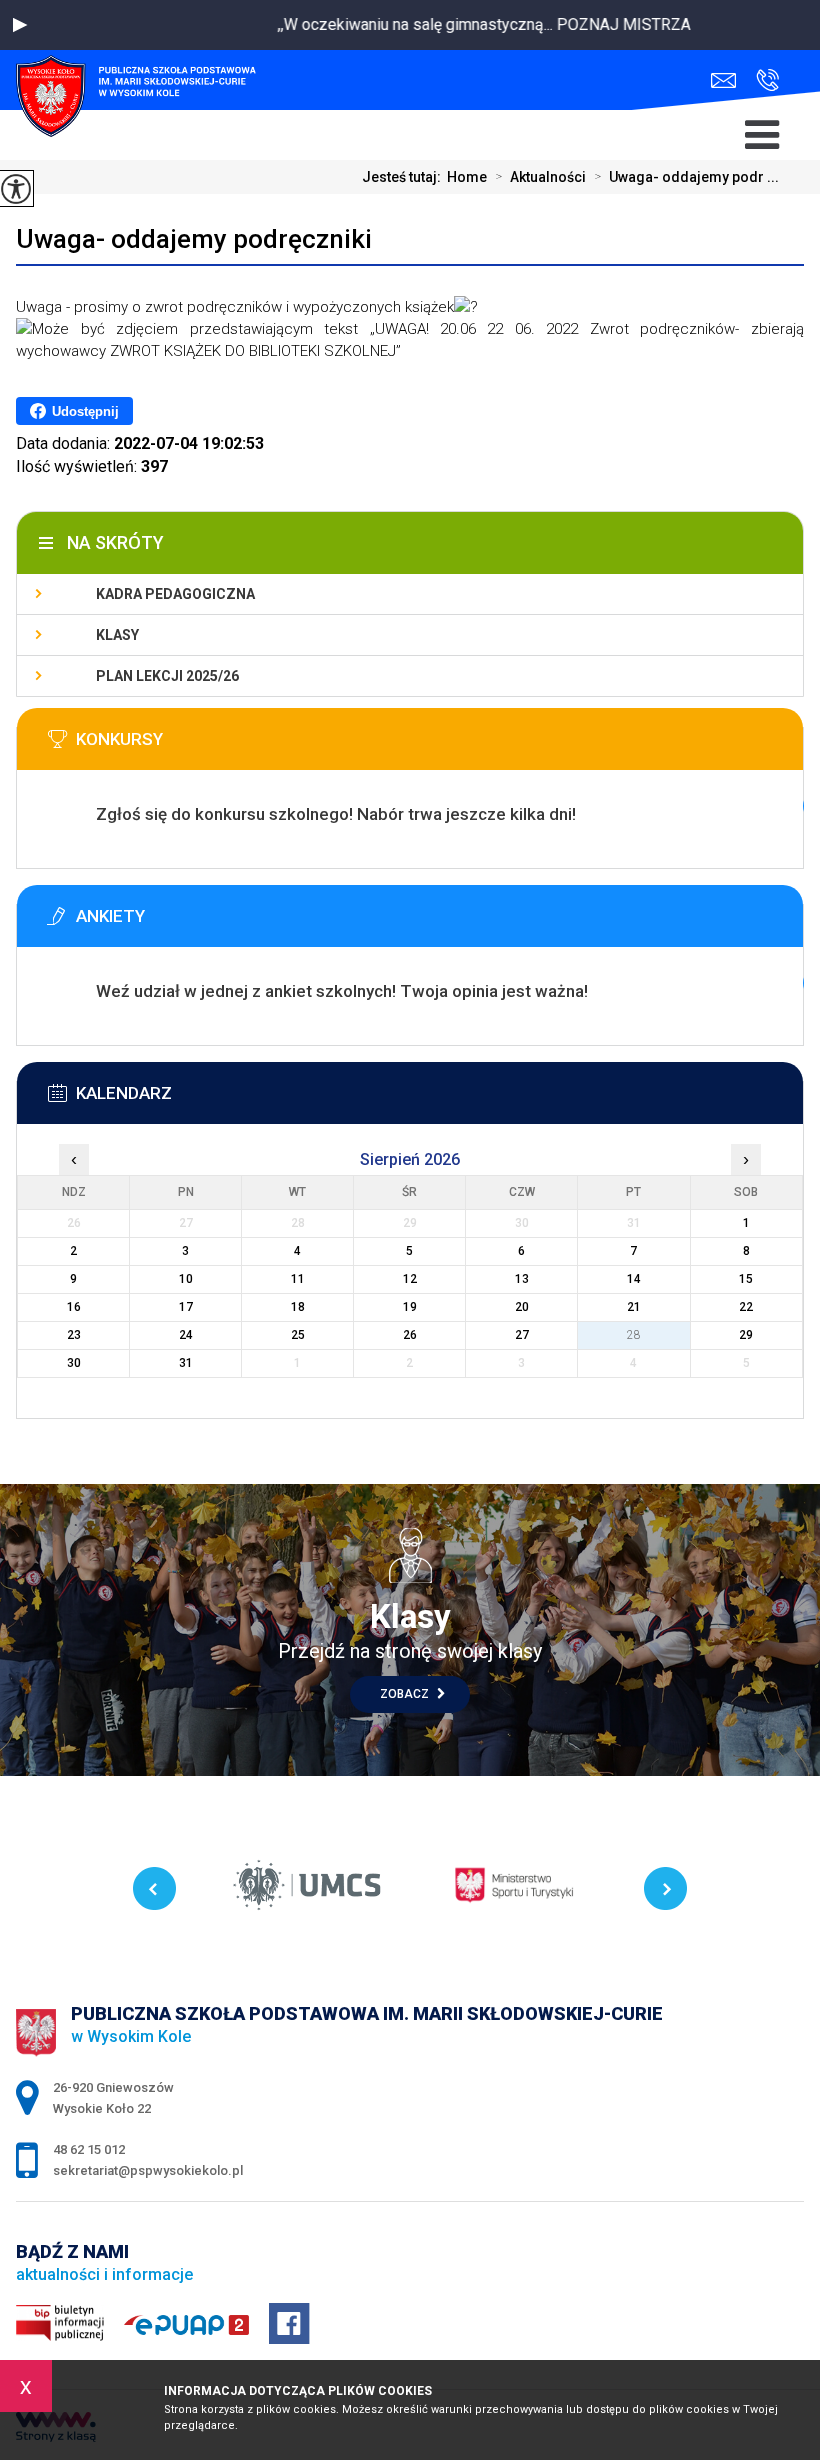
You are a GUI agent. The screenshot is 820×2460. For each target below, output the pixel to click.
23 (74, 1335)
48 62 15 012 (762, 80)
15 (746, 1279)
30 (74, 1363)
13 (522, 1279)
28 (634, 1335)
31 (186, 1363)
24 (186, 1335)
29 (746, 1335)
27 (522, 1335)
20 (522, 1307)
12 (410, 1279)
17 (186, 1307)
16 (74, 1307)
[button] (20, 25)
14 (634, 1279)
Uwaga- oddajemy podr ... (686, 177)
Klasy (117, 635)
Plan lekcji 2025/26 (167, 676)
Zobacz (406, 1694)
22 (746, 1307)
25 (298, 1335)
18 (298, 1307)
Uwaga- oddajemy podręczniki (194, 239)
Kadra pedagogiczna (175, 594)
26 (410, 1335)
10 (186, 1279)
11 (298, 1279)
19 (410, 1307)
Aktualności (540, 177)
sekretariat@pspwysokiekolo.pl (728, 80)
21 (634, 1307)
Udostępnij (85, 411)
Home (467, 177)
